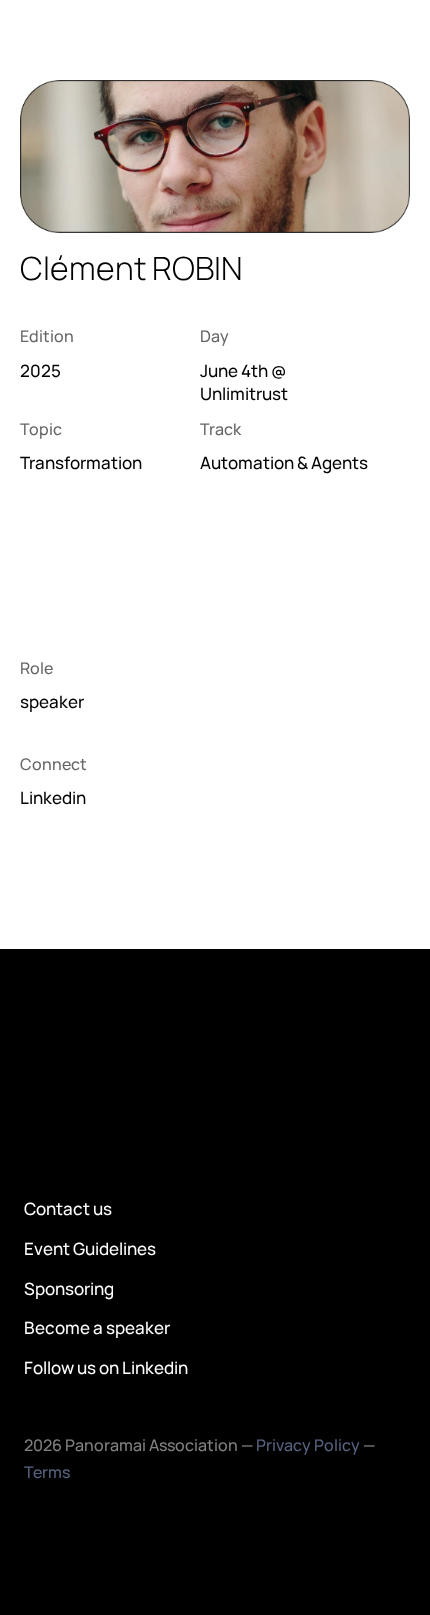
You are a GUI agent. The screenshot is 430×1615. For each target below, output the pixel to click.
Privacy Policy (308, 1445)
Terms (47, 1472)
